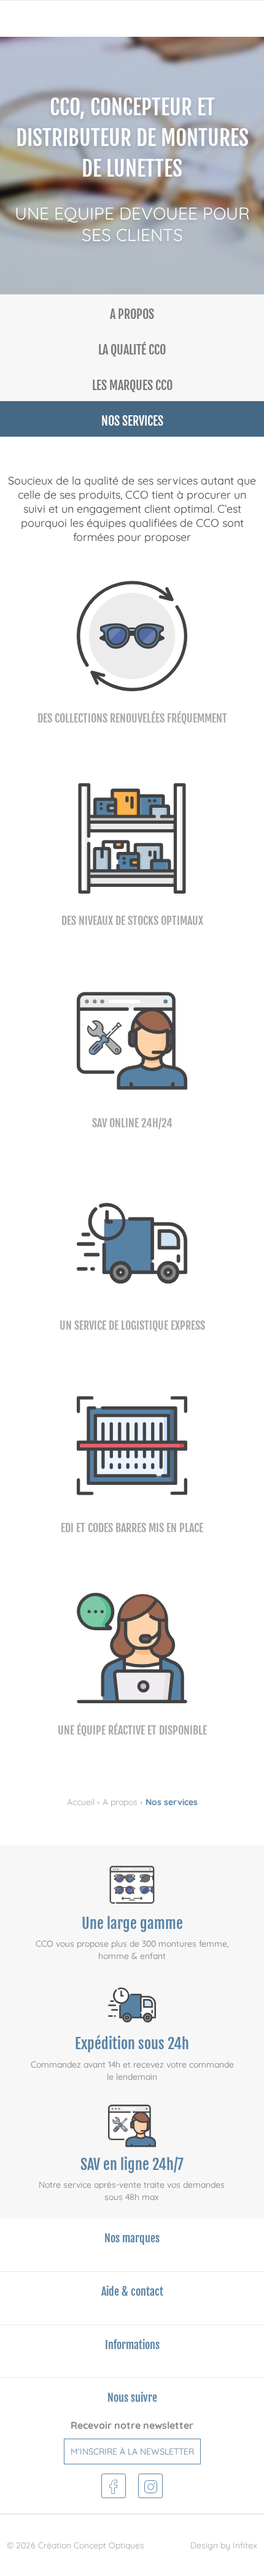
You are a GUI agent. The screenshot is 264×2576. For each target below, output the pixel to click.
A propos (120, 1802)
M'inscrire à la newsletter (132, 2451)
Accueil (81, 1802)
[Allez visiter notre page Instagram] (151, 2484)
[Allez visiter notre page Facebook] (113, 2484)
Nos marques (132, 2238)
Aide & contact (132, 2291)
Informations (132, 2345)
